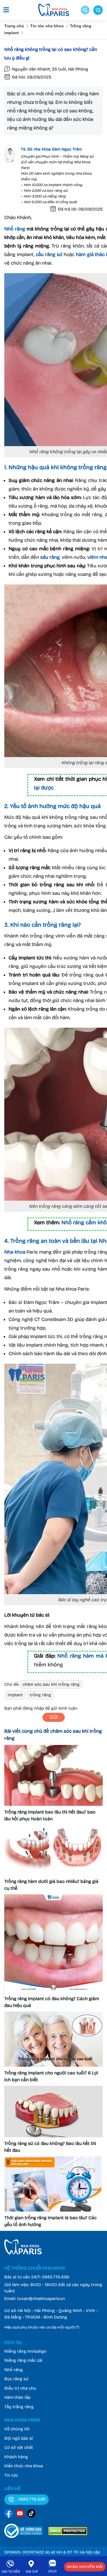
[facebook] (9, 2514)
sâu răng (50, 557)
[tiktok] (31, 2514)
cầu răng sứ (49, 254)
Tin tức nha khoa (47, 26)
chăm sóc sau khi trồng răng (51, 1684)
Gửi (54, 1717)
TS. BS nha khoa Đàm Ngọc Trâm (51, 149)
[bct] (24, 2533)
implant (15, 1695)
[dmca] (68, 2533)
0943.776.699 (55, 2277)
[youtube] (20, 2514)
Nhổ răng (15, 229)
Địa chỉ (32, 2571)
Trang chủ (14, 26)
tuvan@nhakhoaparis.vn (41, 2299)
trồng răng (40, 1695)
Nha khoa (15, 1252)
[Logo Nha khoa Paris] (23, 2253)
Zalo (53, 2571)
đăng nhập (33, 1708)
